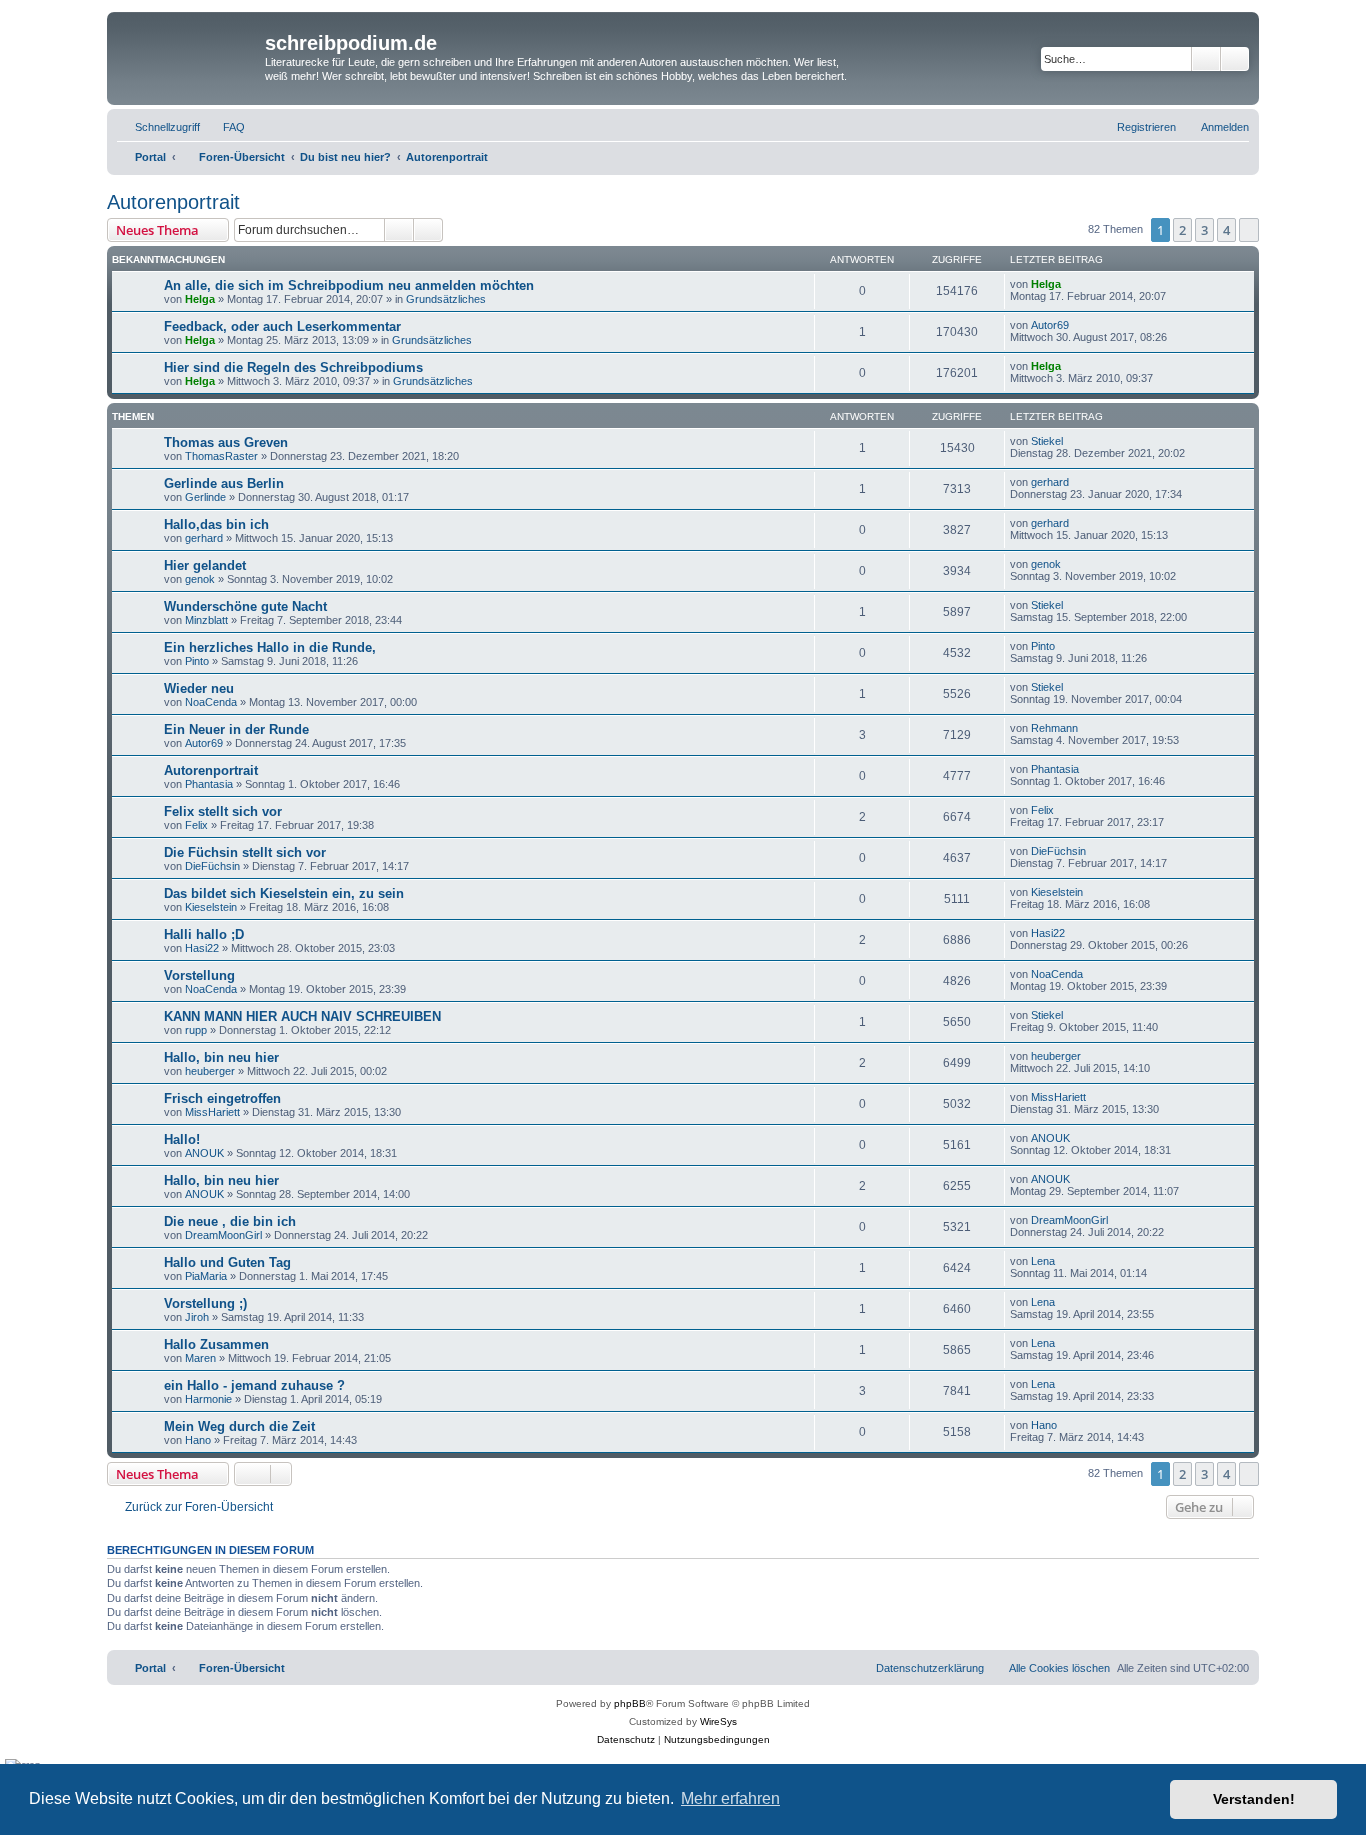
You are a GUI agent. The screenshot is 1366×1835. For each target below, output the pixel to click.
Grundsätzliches (446, 299)
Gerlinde (205, 497)
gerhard (1050, 482)
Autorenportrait (173, 202)
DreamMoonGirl (223, 1235)
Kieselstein (211, 907)
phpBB (630, 1703)
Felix (196, 825)
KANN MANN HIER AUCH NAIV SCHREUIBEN (302, 1016)
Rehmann (1054, 728)
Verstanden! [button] (1254, 1799)
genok (200, 579)
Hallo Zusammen (216, 1344)
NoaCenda (211, 702)
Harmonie (208, 1399)
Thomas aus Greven (226, 442)
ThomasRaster (221, 456)
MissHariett (212, 1112)
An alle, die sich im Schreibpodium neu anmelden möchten (349, 285)
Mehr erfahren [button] (730, 1798)
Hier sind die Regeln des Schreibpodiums (293, 367)
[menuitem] (225, 127)
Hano (198, 1440)
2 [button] (1182, 230)
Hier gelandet (205, 565)
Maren (200, 1358)
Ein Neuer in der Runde (236, 729)
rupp (196, 1030)
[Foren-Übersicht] (188, 56)
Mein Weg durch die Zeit (239, 1426)
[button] (1249, 230)
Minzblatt (206, 620)
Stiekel (1047, 441)
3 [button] (1204, 230)
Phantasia (209, 784)
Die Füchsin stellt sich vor (245, 852)
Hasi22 (202, 948)
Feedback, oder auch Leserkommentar (282, 326)
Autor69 (1050, 325)
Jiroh (197, 1317)
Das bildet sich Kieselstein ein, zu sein (284, 893)
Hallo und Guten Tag (227, 1262)
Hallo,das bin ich (216, 524)
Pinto (197, 661)
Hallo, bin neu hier (221, 1057)
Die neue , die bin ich (230, 1221)
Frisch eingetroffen (222, 1098)
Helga (200, 299)
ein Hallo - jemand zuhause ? (254, 1385)
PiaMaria (206, 1276)
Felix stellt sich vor (223, 811)
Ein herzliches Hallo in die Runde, (270, 647)
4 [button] (1226, 230)
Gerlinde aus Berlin (224, 483)
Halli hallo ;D (204, 934)
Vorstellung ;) (205, 1303)
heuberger (210, 1071)
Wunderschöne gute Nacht (245, 606)
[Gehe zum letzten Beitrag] (1070, 284)
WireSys (718, 1721)
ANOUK (204, 1153)
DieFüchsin (212, 866)
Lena (1043, 1261)
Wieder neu (199, 688)
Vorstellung (199, 975)
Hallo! (182, 1139)
